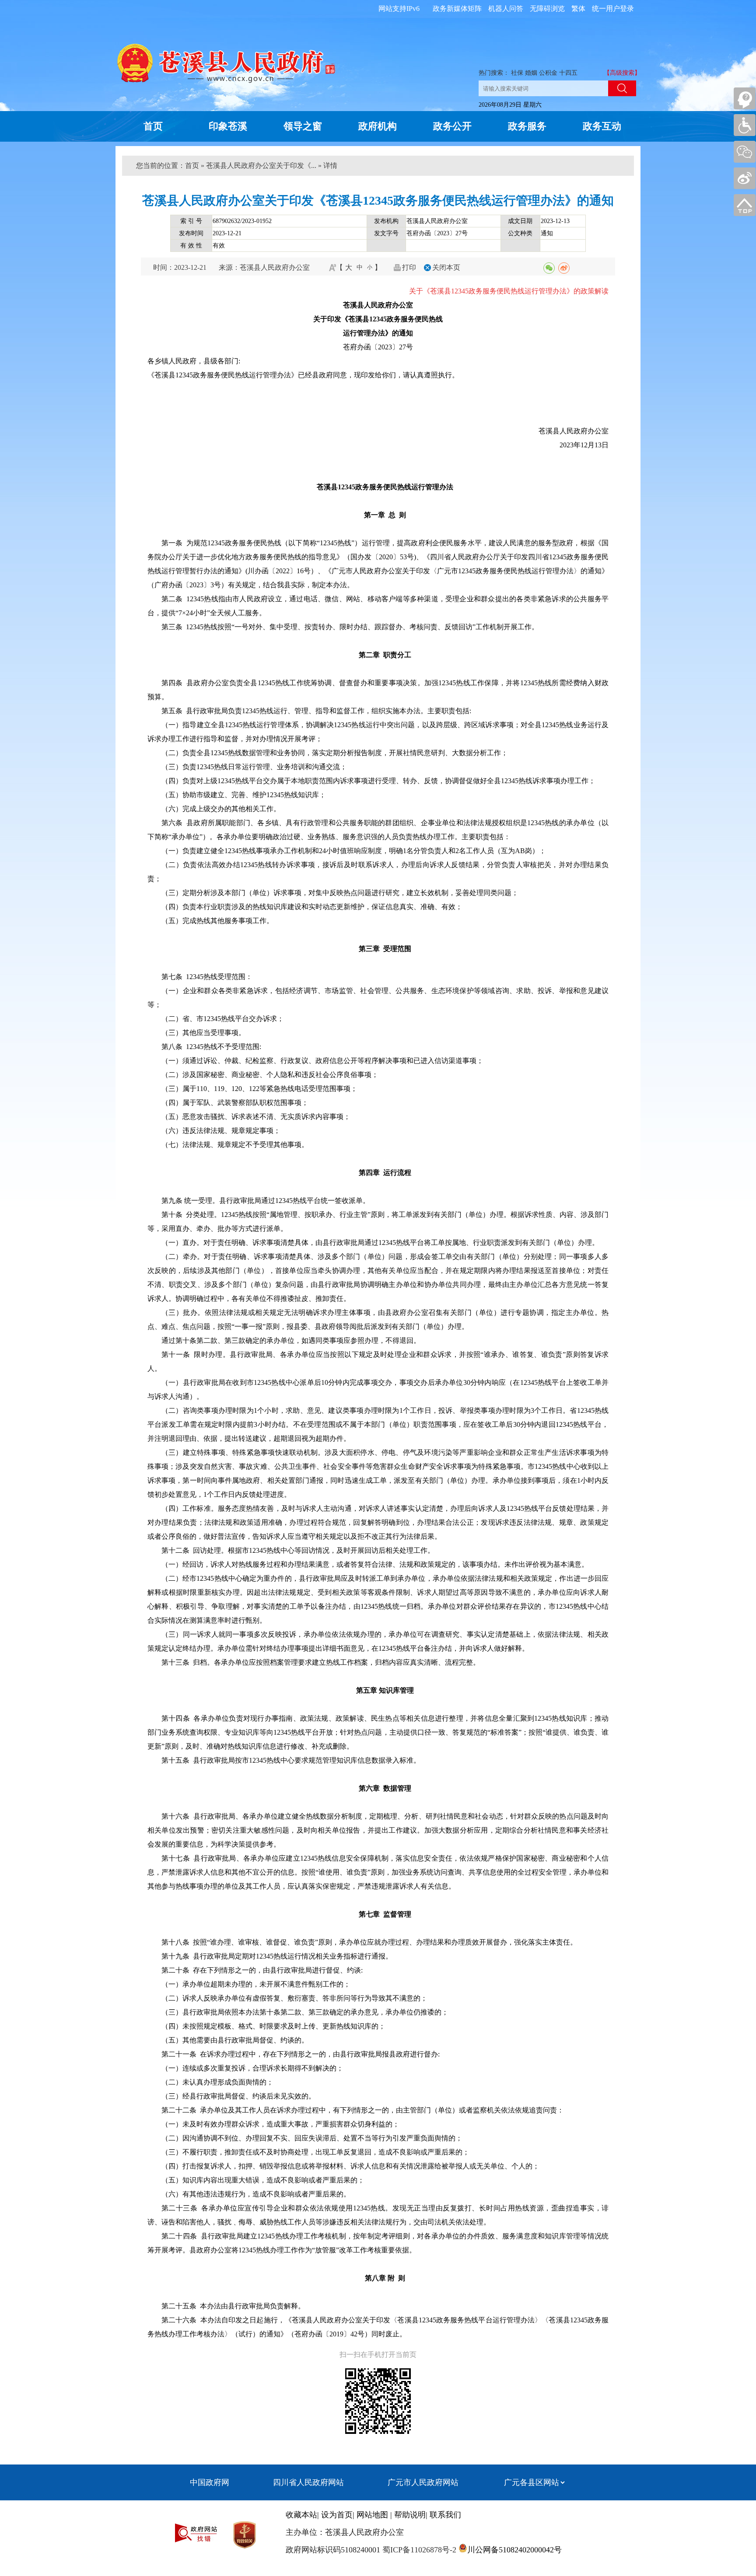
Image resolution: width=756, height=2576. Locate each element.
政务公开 (452, 126)
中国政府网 (210, 2482)
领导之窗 (303, 126)
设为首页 (337, 2515)
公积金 (548, 73)
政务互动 (602, 126)
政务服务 (527, 126)
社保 (517, 73)
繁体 (578, 9)
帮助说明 (410, 2515)
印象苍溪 (228, 126)
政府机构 (378, 126)
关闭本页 (446, 267)
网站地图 (372, 2515)
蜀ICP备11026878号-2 (418, 2550)
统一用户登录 (613, 9)
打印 (409, 267)
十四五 (568, 73)
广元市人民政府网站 (423, 2482)
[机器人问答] (745, 98)
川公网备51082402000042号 (514, 2550)
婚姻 (531, 73)
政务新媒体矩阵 (457, 9)
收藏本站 (301, 2515)
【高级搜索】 (622, 73)
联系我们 (445, 2515)
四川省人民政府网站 (308, 2482)
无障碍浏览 (547, 9)
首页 (153, 126)
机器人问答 (506, 9)
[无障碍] (745, 125)
